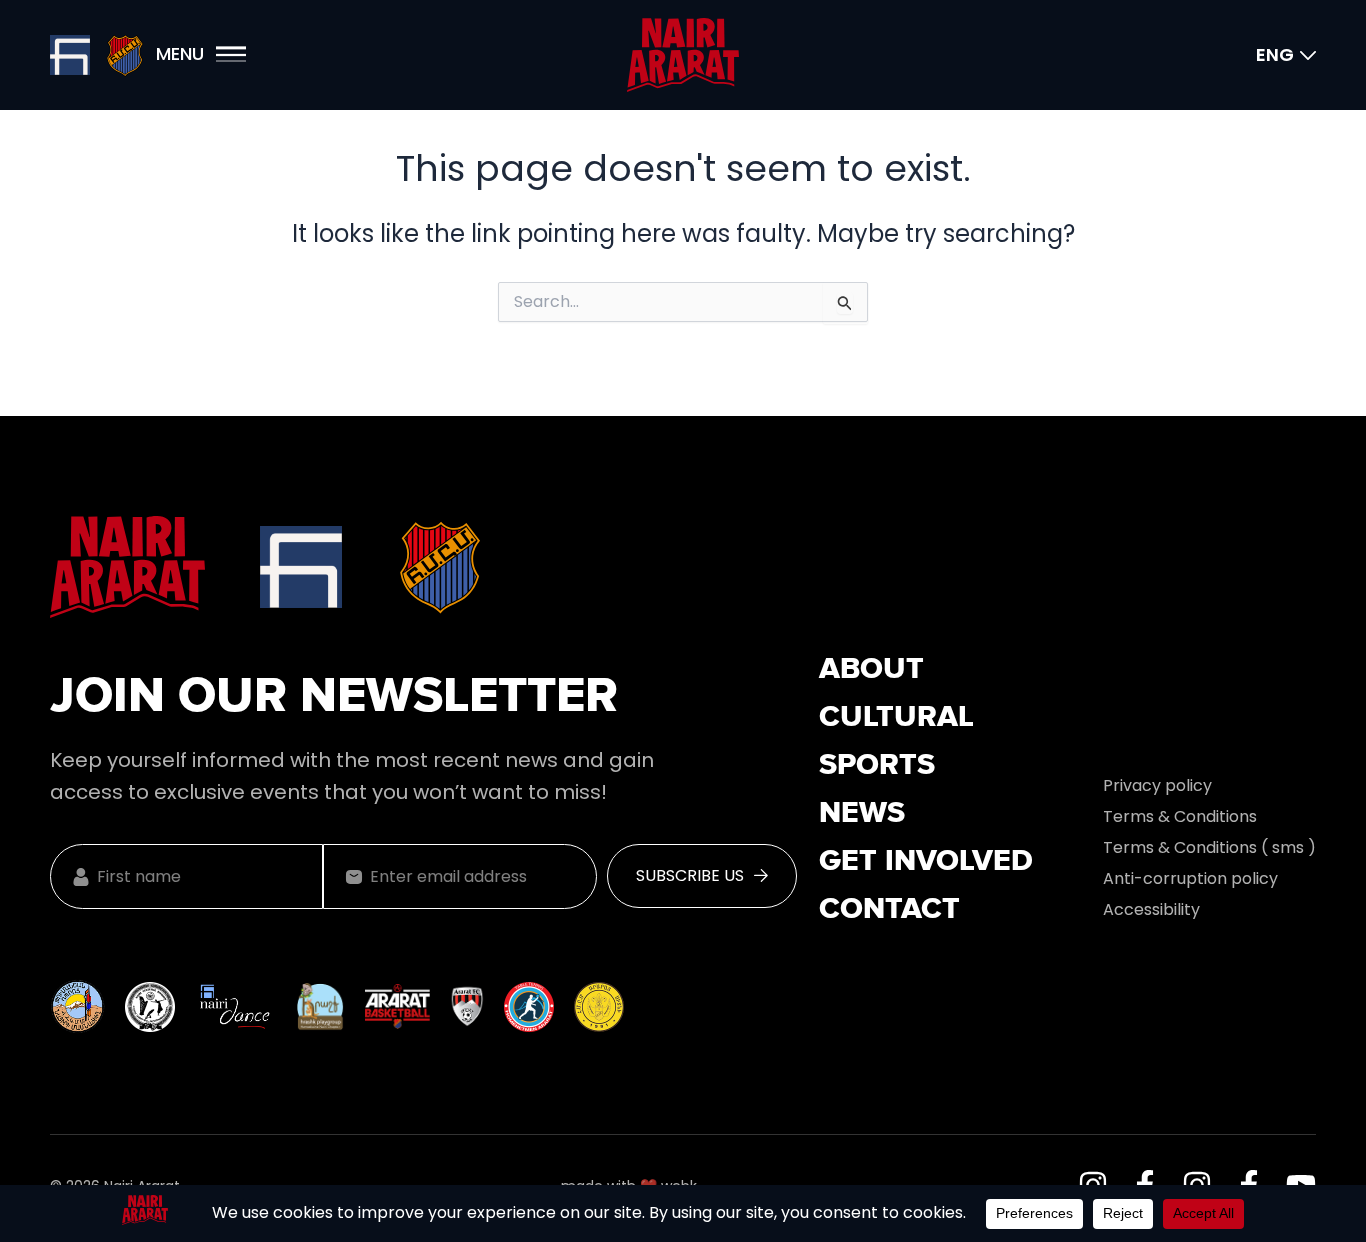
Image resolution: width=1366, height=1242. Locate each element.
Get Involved (926, 862)
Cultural (896, 718)
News (862, 814)
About (871, 670)
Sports (877, 766)
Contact (889, 910)
